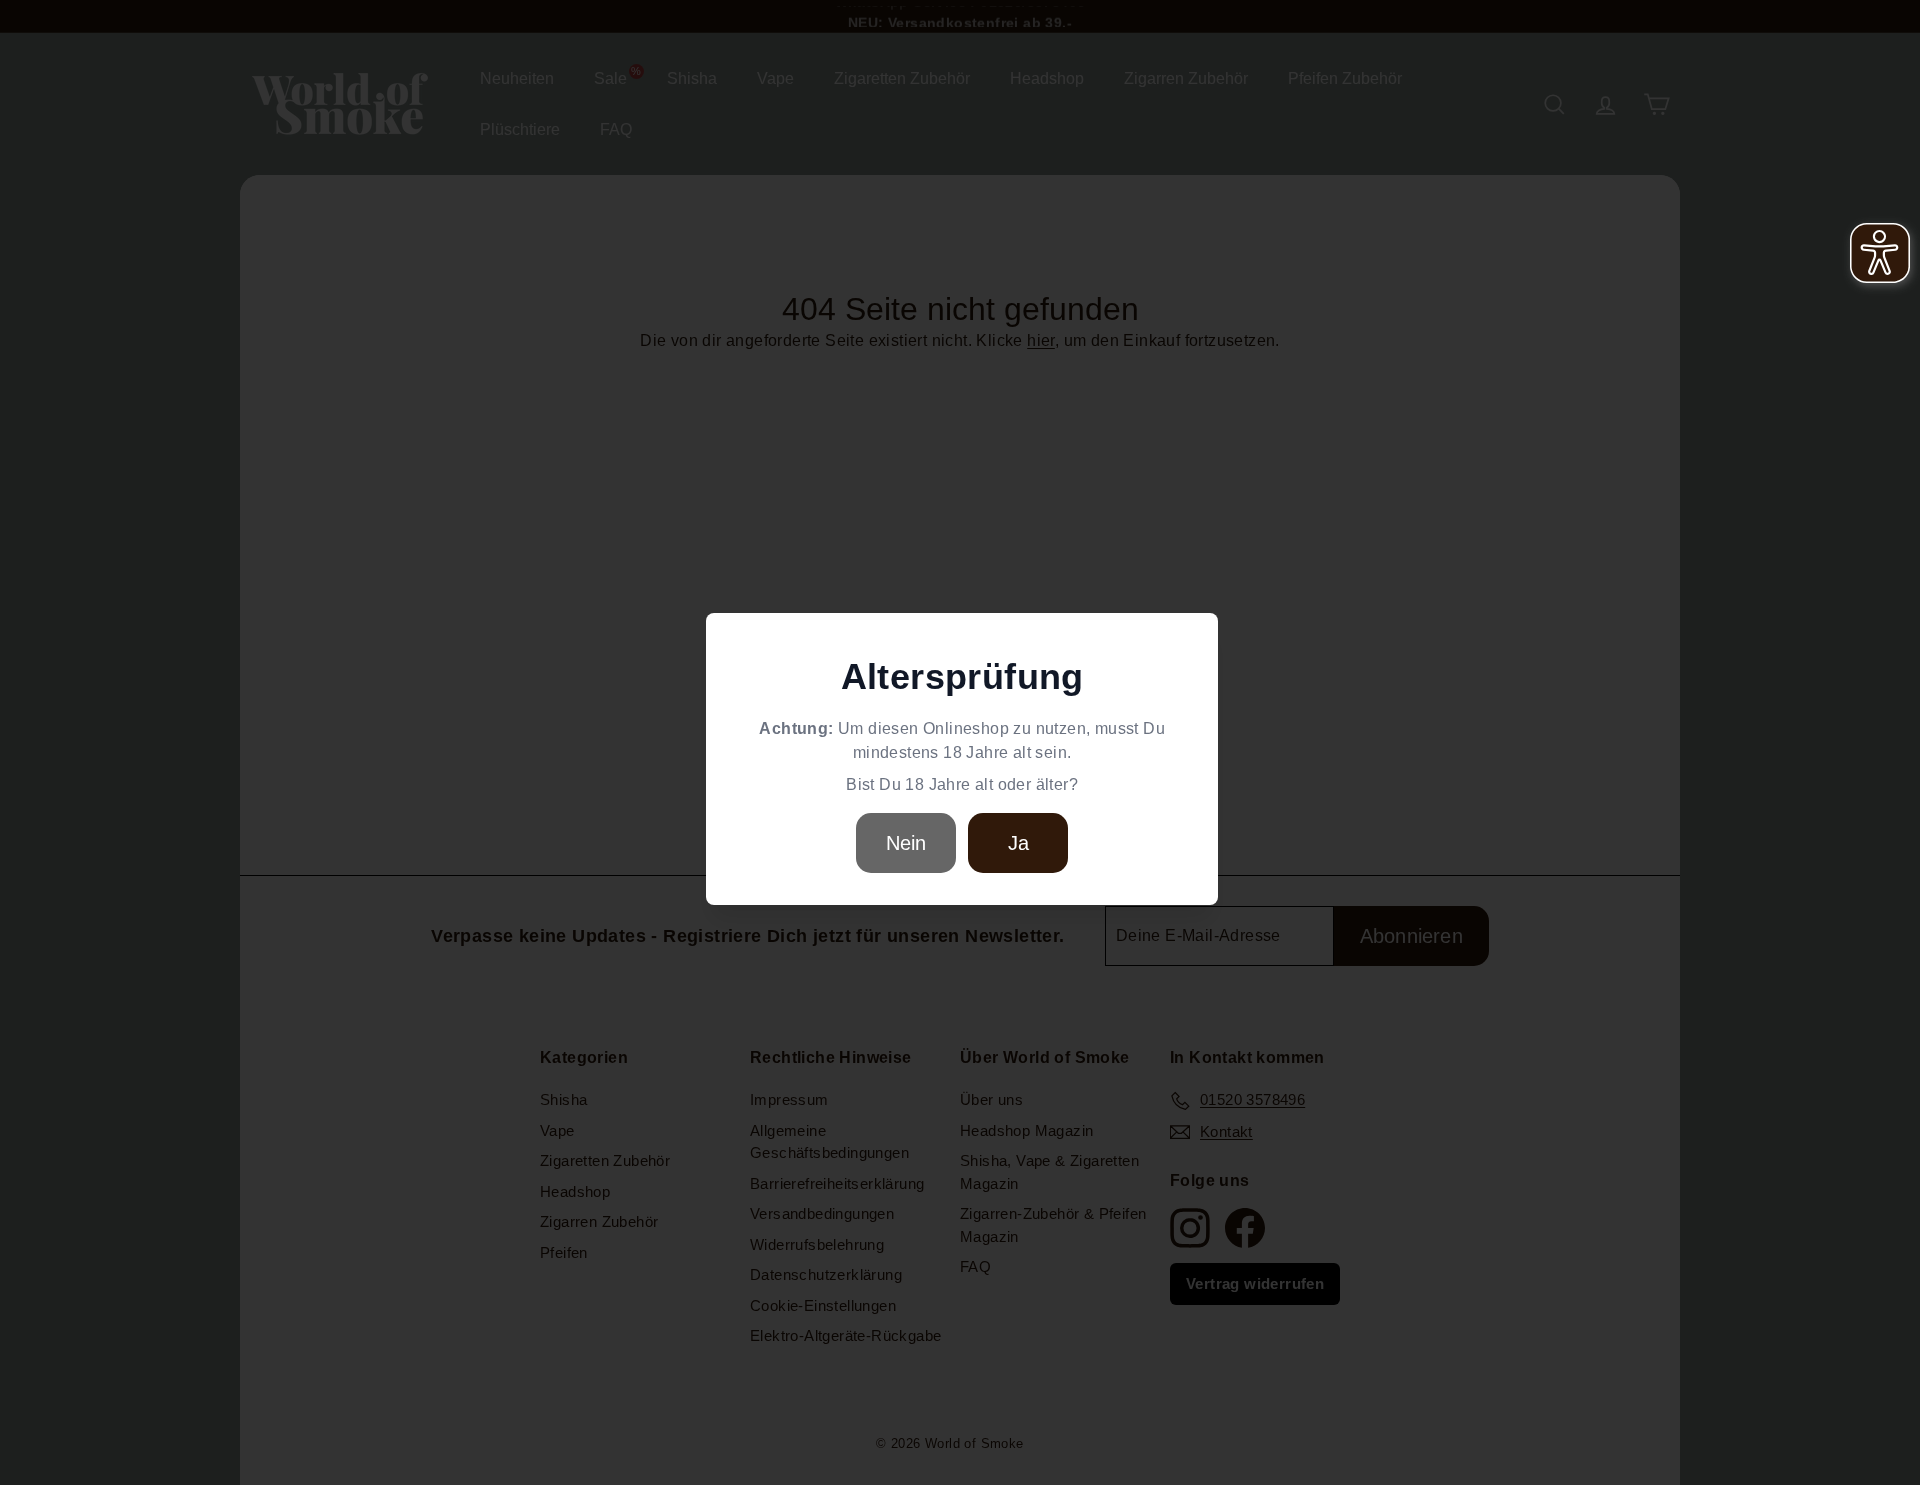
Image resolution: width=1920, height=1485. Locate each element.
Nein (906, 843)
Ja (1018, 843)
